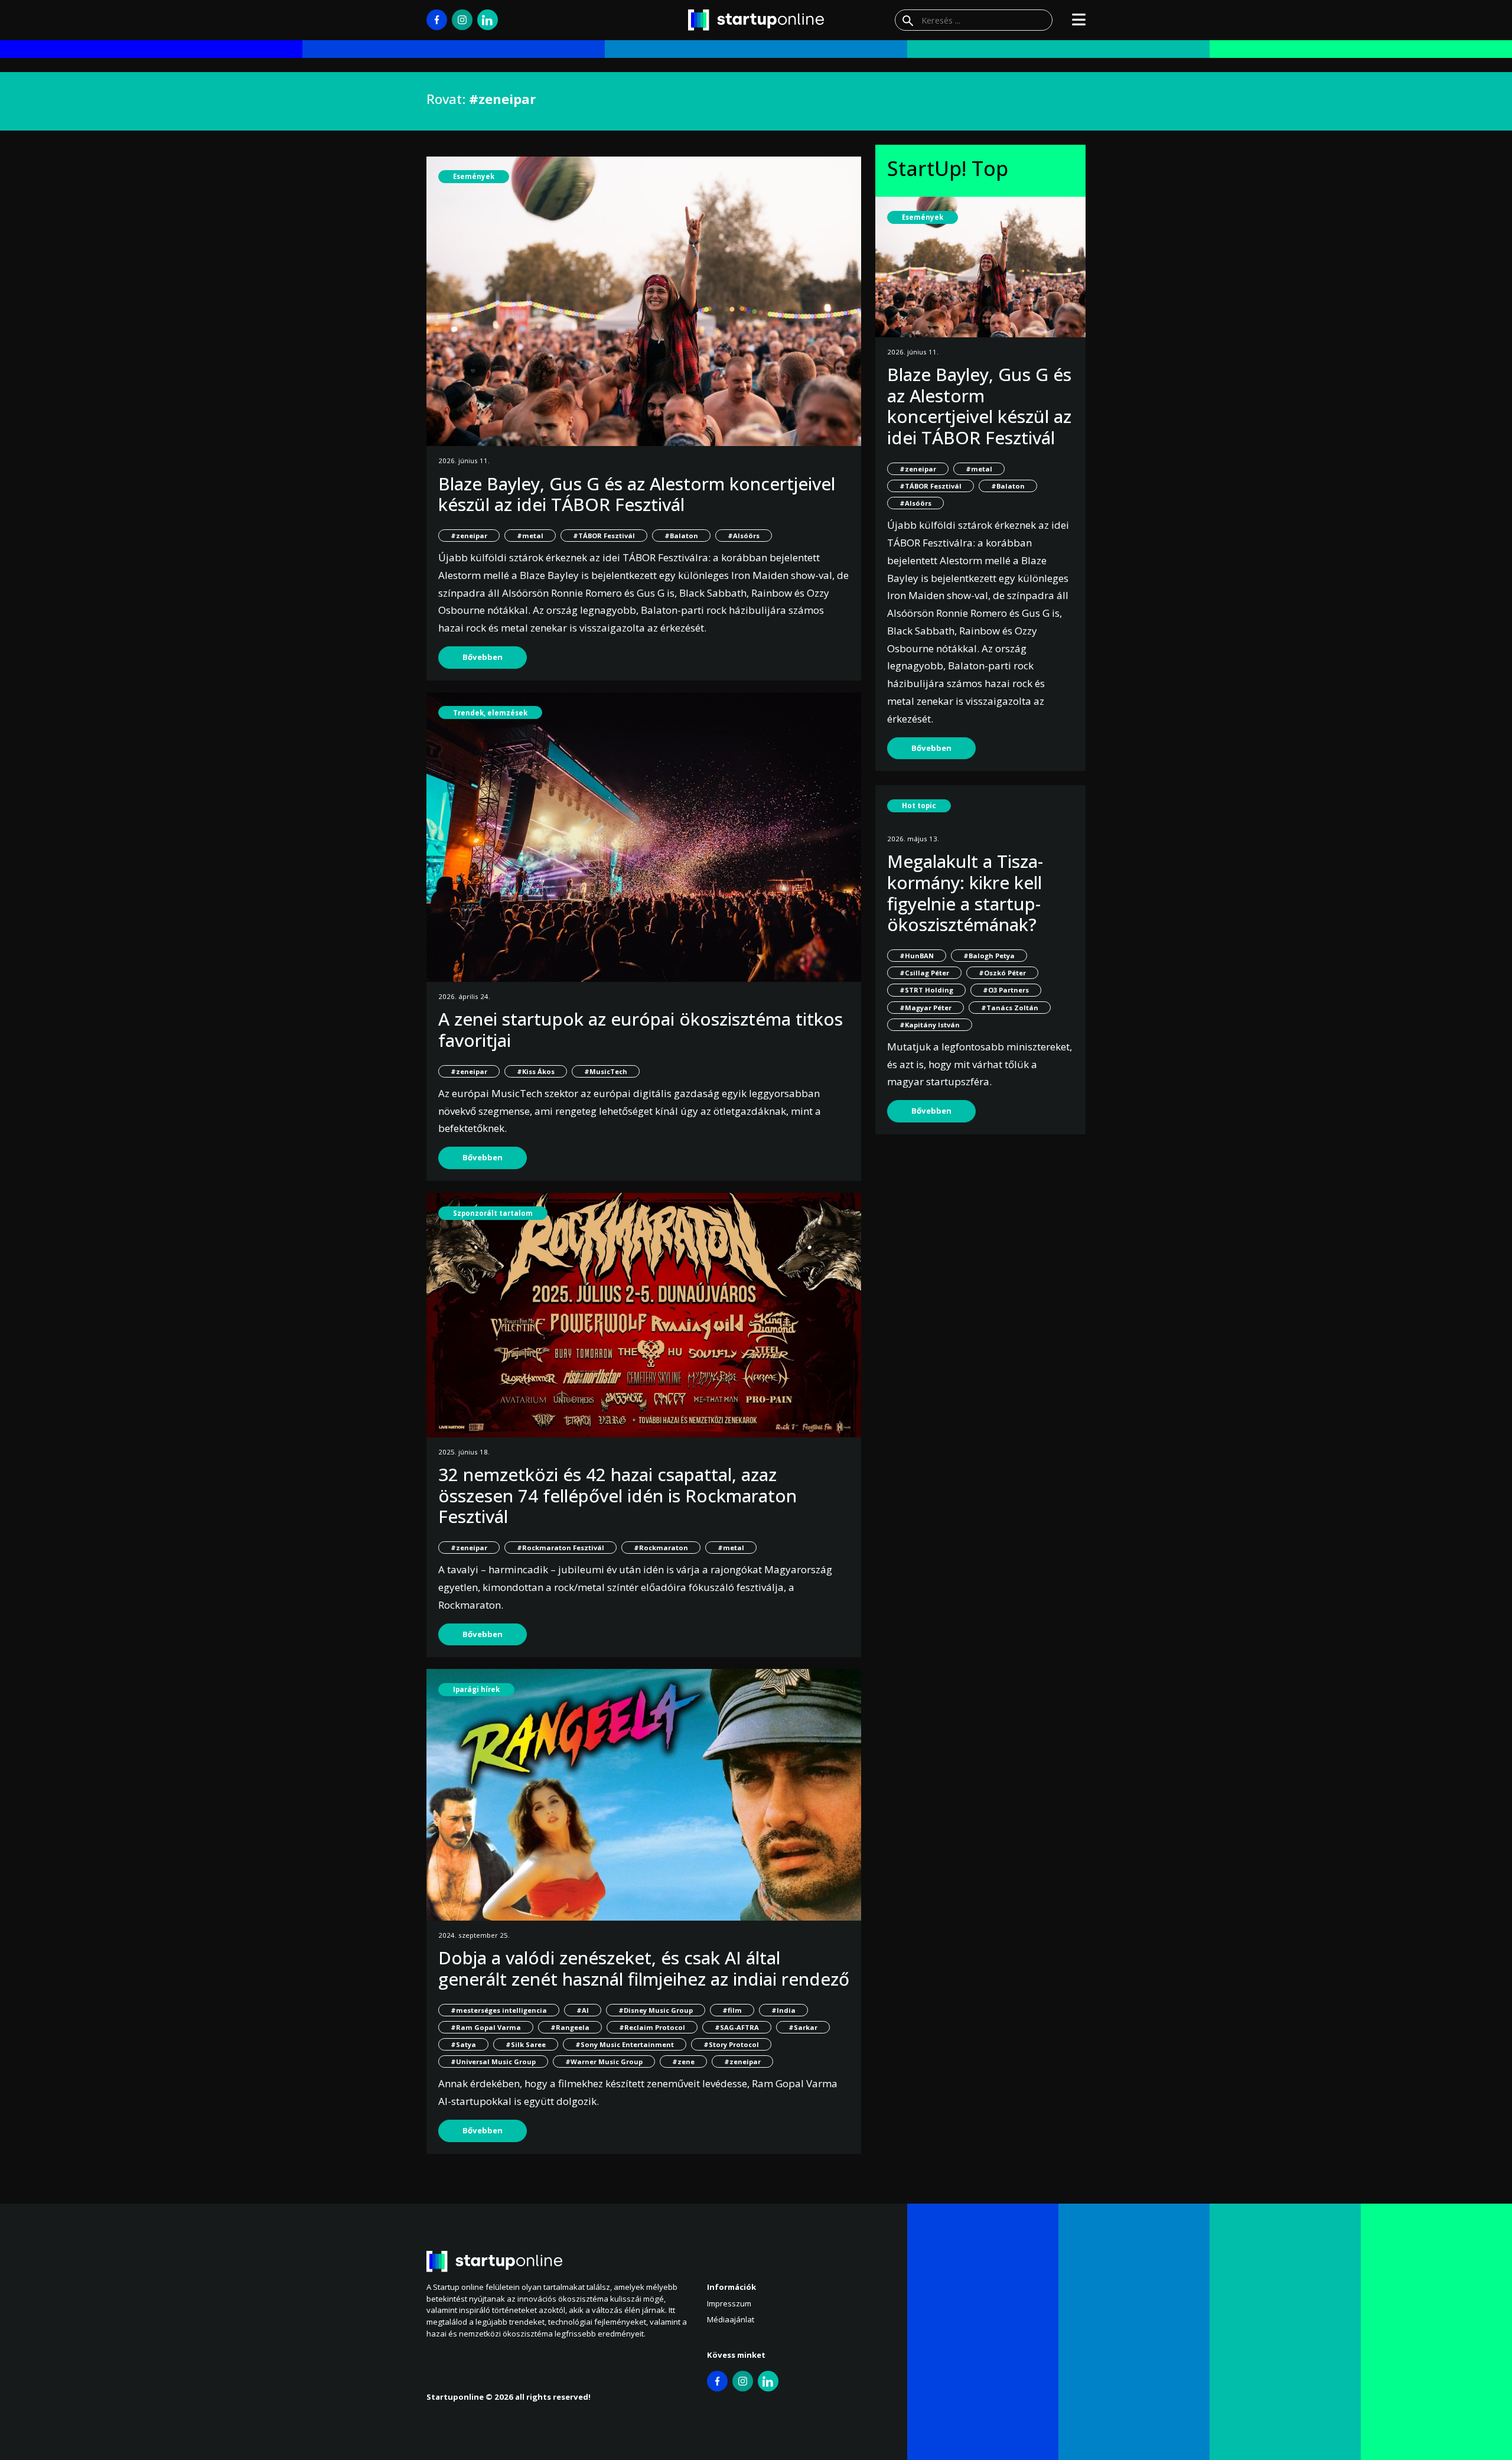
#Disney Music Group (656, 2010)
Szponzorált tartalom (493, 1213)
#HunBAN (917, 956)
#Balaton (681, 536)
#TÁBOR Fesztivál (604, 536)
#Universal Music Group (493, 2062)
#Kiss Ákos (536, 1071)
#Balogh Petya (989, 956)
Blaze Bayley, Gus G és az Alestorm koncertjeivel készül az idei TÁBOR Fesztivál (637, 494)
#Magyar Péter (926, 1008)
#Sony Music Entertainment (625, 2044)
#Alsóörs (744, 536)
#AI (583, 2010)
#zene (683, 2062)
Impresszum (729, 2303)
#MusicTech (606, 1071)
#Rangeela (570, 2027)
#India (783, 2010)
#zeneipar (469, 536)
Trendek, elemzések (490, 713)
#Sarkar (803, 2027)
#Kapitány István (930, 1025)
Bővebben (483, 657)
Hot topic (919, 806)
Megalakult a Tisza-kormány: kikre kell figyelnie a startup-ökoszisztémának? (965, 893)
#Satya (463, 2044)
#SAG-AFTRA (737, 2027)
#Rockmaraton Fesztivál (561, 1548)
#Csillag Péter (924, 973)
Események (474, 176)
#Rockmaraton (661, 1548)
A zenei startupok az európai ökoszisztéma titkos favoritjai (641, 1029)
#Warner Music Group (604, 2062)
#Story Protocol (731, 2044)
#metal (530, 536)
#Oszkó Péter (1002, 973)
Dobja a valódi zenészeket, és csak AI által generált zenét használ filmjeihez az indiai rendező (644, 1968)
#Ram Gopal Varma (486, 2027)
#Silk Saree (526, 2044)
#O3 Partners (1006, 990)
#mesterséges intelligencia (499, 2010)
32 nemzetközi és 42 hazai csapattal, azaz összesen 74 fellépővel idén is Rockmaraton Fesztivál (617, 1495)
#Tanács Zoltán (1010, 1008)
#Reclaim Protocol (652, 2027)
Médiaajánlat (731, 2319)
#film (732, 2010)
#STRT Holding (926, 990)
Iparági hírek (476, 1689)
